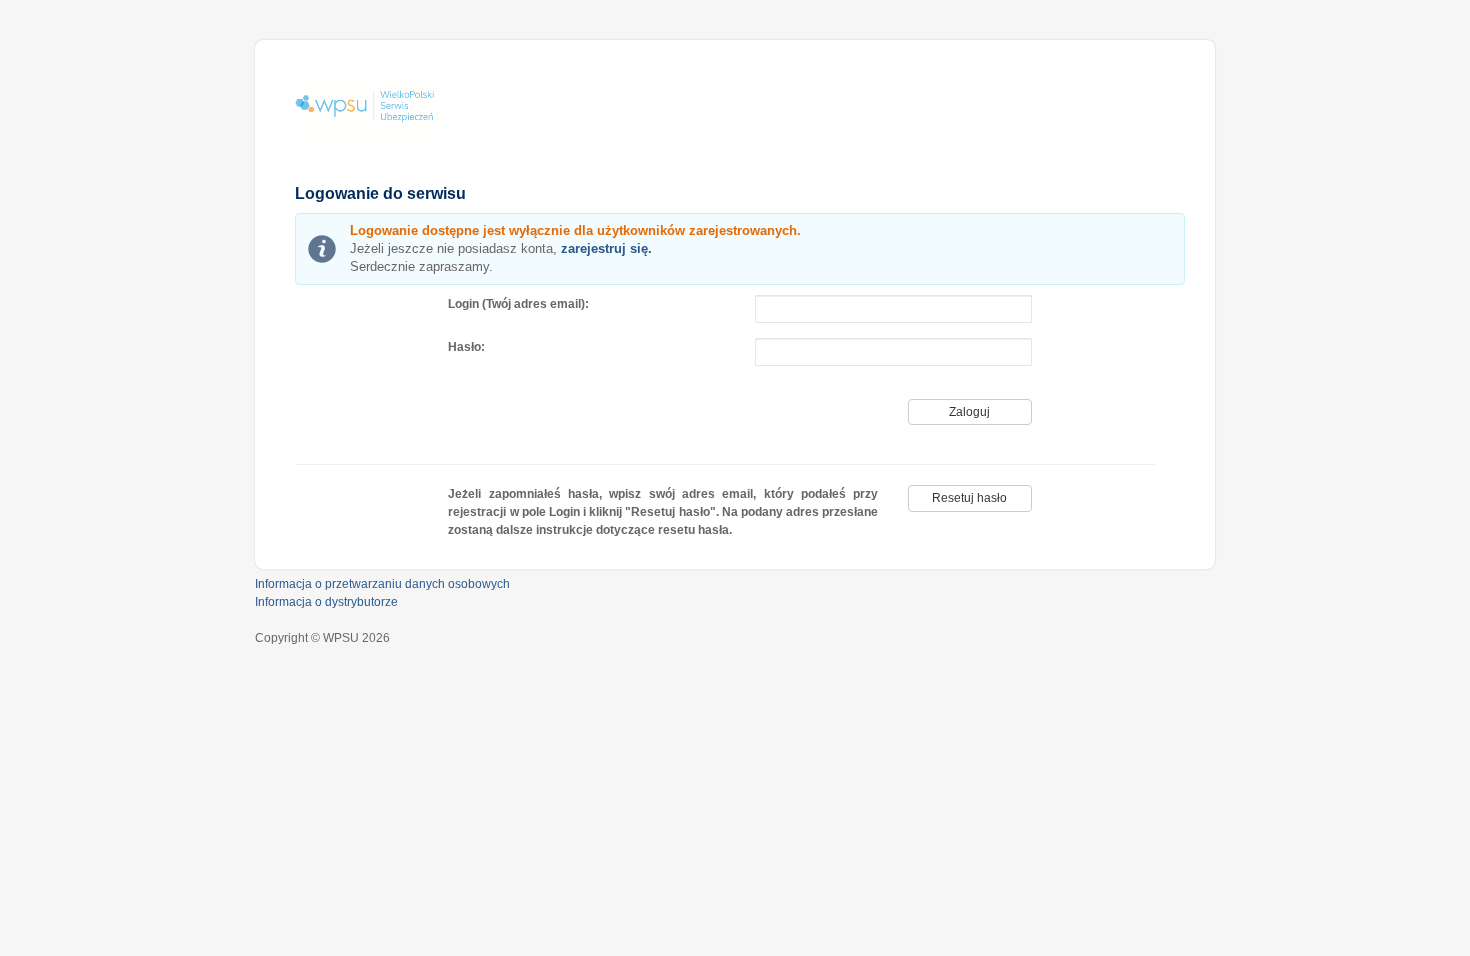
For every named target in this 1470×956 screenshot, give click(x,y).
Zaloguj (969, 412)
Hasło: (466, 347)
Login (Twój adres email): (518, 304)
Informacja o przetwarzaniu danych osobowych (382, 584)
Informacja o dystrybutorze (326, 602)
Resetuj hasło (969, 498)
